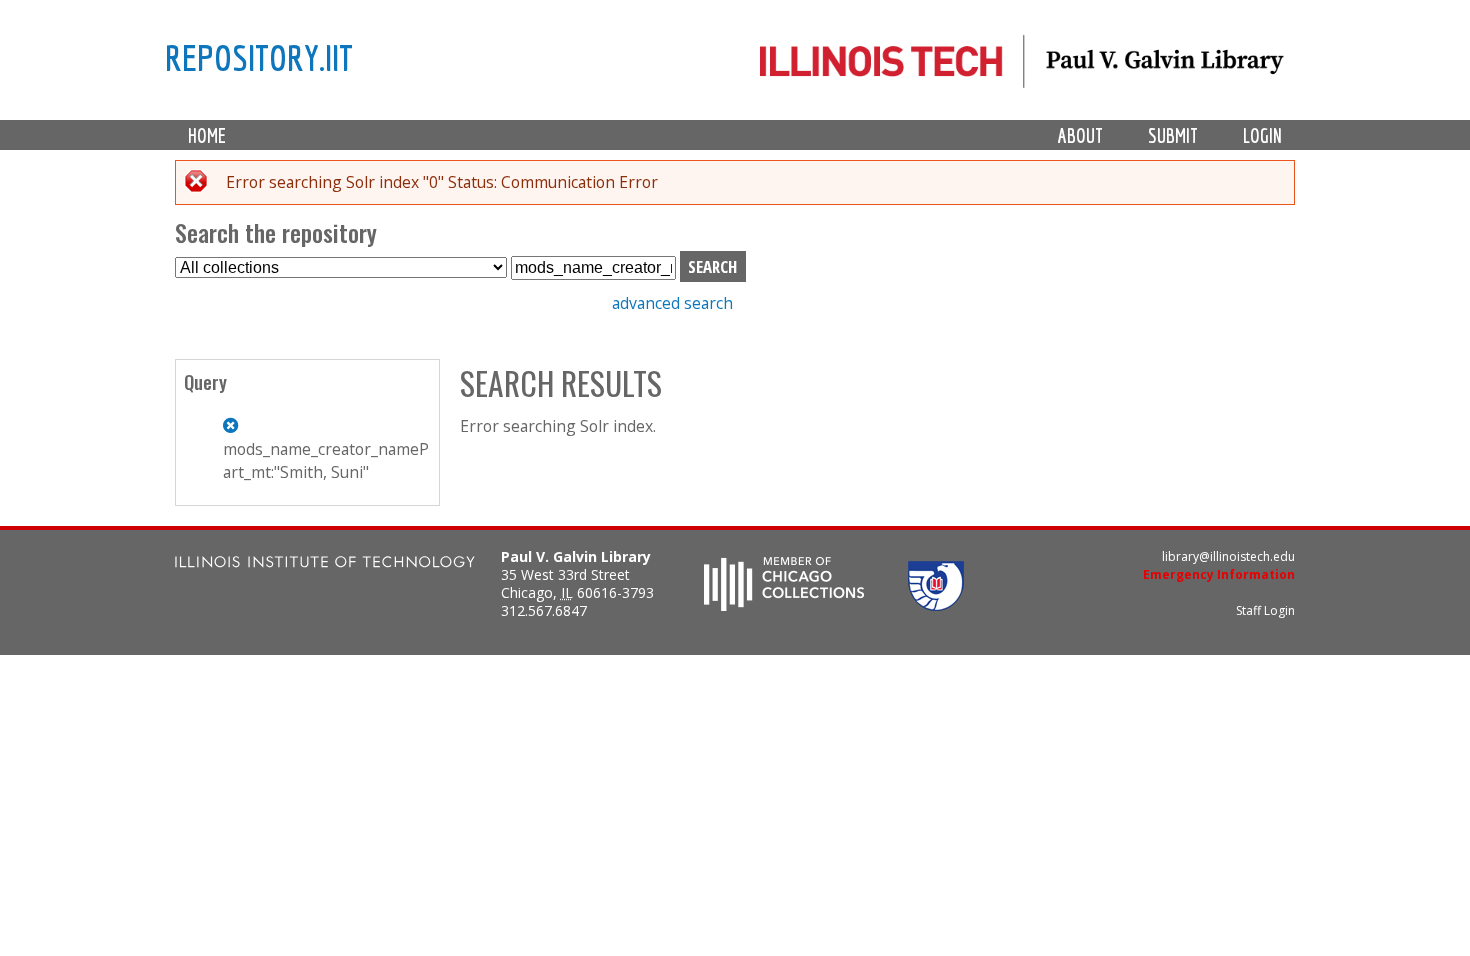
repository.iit (259, 57)
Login (1262, 135)
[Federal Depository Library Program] (936, 605)
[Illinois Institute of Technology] (325, 564)
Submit (1173, 135)
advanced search (672, 303)
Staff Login (1265, 610)
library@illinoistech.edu (1228, 556)
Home (207, 135)
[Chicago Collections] (784, 605)
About (1080, 135)
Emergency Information (1219, 574)
